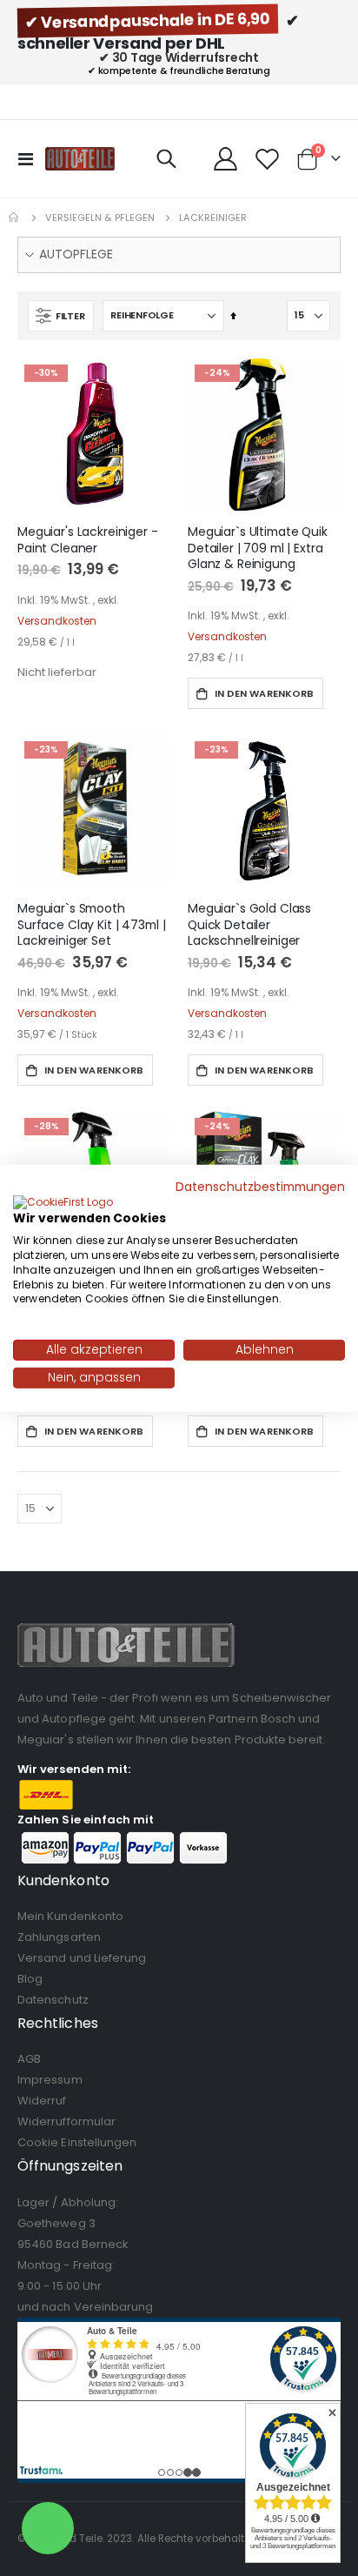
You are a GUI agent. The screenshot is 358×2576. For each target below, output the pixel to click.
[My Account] (226, 159)
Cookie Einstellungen (77, 2142)
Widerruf (42, 2101)
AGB (29, 2059)
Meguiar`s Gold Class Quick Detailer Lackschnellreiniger (249, 925)
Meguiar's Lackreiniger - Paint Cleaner (88, 540)
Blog (30, 1979)
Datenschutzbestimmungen (260, 1186)
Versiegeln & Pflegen (100, 218)
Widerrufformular (66, 2121)
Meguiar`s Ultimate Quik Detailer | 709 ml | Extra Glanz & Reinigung (258, 548)
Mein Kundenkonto (70, 1916)
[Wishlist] (267, 159)
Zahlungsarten (59, 1937)
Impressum (50, 2080)
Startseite (15, 217)
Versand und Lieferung (82, 1958)
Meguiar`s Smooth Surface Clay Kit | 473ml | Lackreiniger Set (91, 925)
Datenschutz (53, 2000)
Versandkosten (57, 621)
